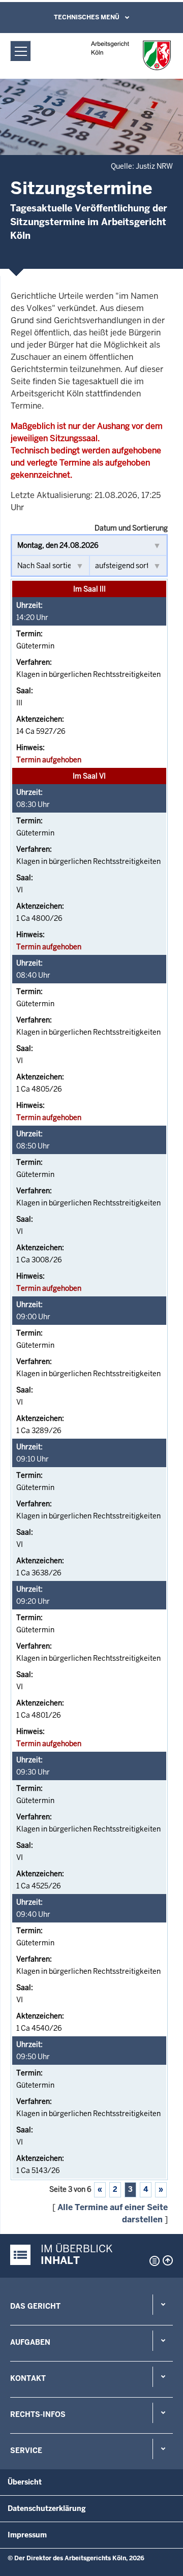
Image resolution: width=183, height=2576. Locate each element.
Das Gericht (35, 2306)
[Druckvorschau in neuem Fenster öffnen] (152, 2261)
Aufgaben (30, 2342)
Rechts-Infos (38, 2414)
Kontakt (28, 2378)
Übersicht (25, 2482)
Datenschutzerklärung (47, 2508)
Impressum (27, 2535)
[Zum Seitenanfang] (168, 2260)
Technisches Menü (87, 17)
